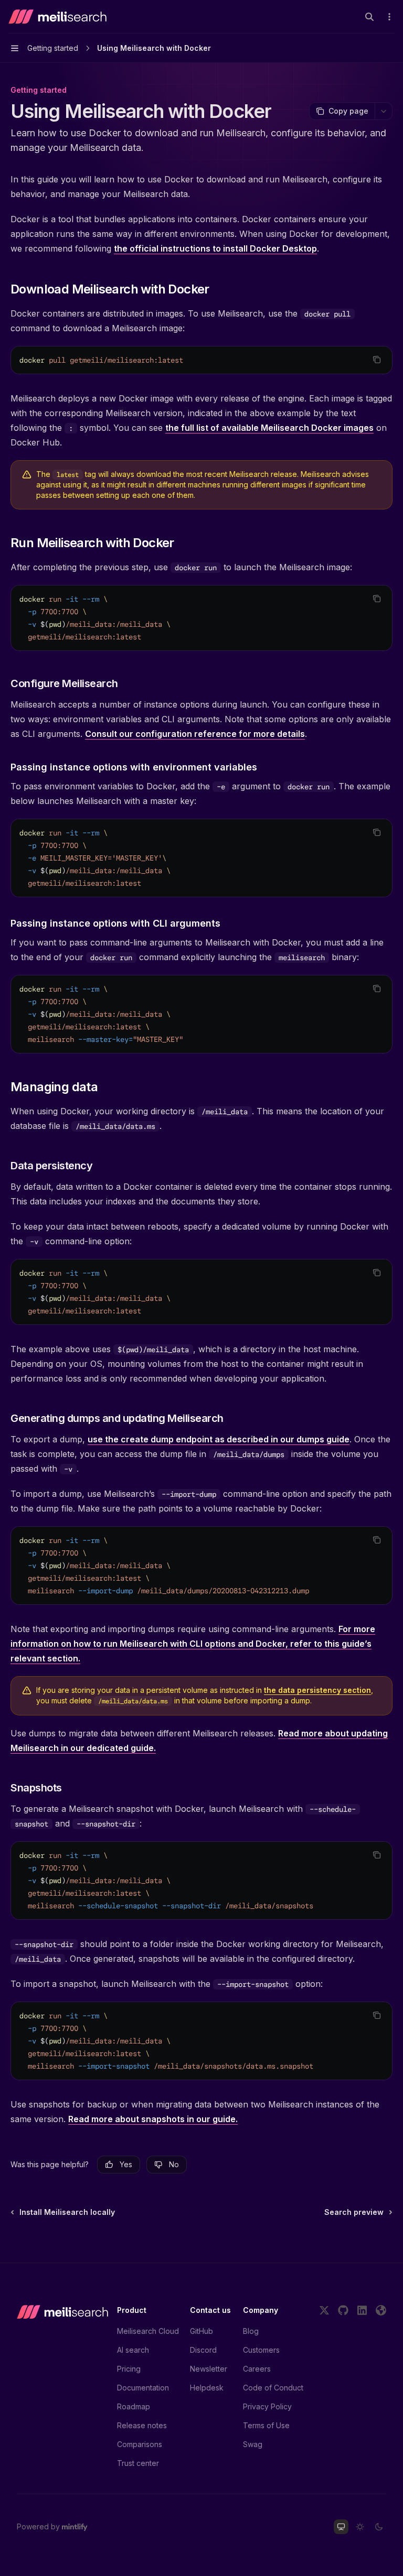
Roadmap (134, 2406)
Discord (203, 2350)
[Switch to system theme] (341, 2527)
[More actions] (389, 17)
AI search (133, 2350)
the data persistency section (317, 1690)
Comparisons (140, 2444)
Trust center (138, 2463)
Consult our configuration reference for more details (195, 734)
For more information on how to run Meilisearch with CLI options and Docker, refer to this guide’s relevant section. (193, 1644)
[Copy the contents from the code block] (377, 360)
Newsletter (209, 2369)
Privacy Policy (267, 2406)
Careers (257, 2369)
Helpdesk (207, 2388)
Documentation (143, 2388)
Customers (261, 2350)
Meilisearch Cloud (148, 2331)
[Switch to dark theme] (379, 2527)
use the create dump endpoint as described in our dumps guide (219, 1439)
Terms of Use (266, 2425)
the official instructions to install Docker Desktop (215, 248)
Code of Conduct (273, 2388)
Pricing (129, 2369)
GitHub (201, 2331)
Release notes (142, 2425)
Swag (253, 2444)
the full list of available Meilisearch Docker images (269, 428)
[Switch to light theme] (360, 2527)
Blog (251, 2331)
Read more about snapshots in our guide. (153, 2119)
